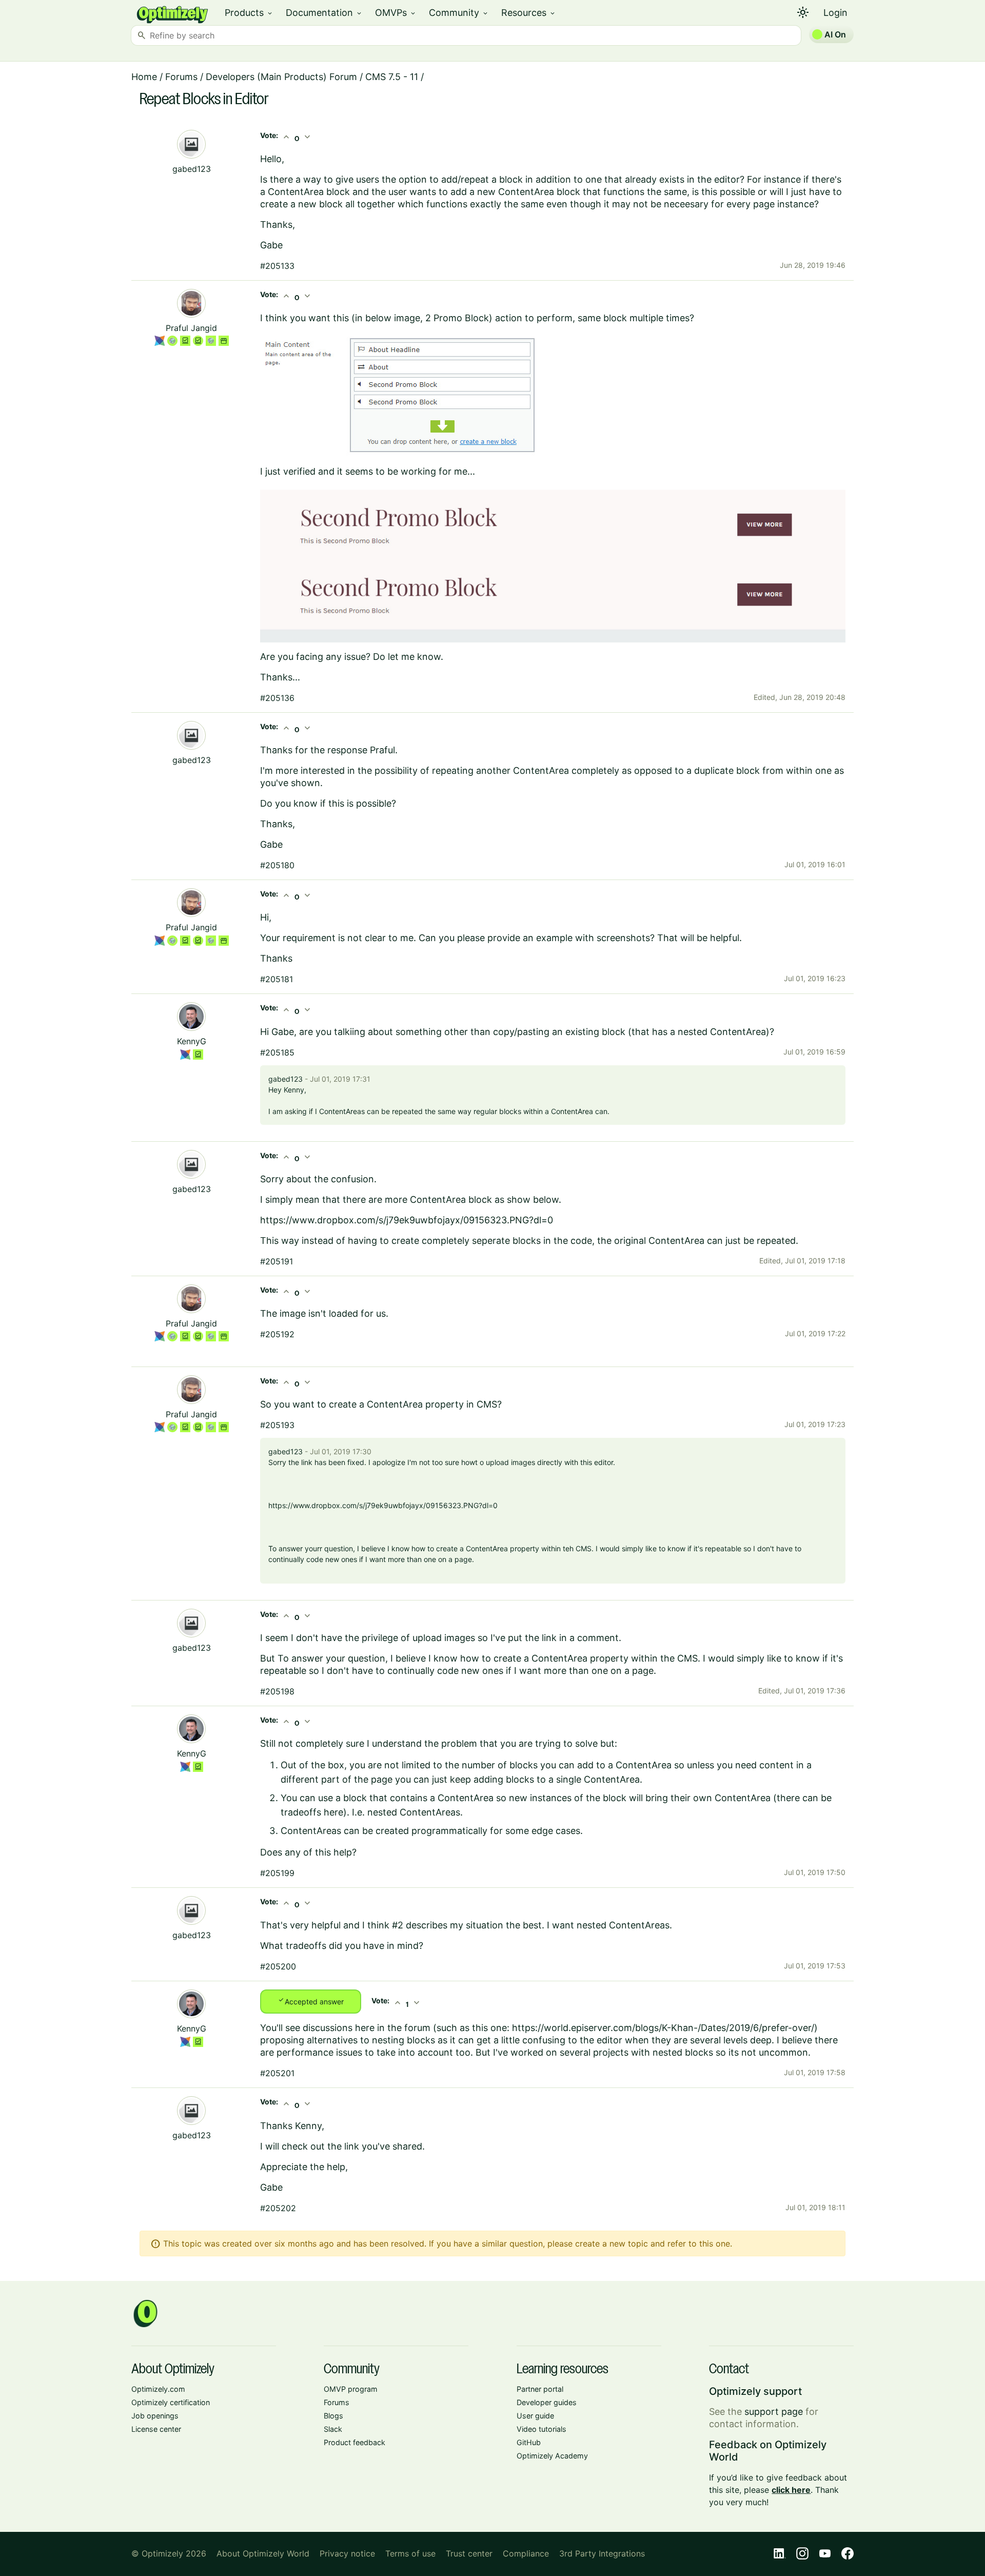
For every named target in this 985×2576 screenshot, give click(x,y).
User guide (535, 2416)
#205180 (277, 865)
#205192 (277, 1334)
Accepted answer (311, 2001)
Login (835, 13)
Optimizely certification (171, 2402)
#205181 (277, 979)
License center (156, 2429)
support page (774, 2412)
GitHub (529, 2442)
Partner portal (540, 2389)
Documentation (324, 13)
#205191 (277, 1261)
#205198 (277, 1691)
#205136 (277, 698)
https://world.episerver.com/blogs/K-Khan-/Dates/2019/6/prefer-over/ (663, 2028)
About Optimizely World (263, 2553)
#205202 (278, 2208)
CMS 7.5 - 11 (392, 77)
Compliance (526, 2553)
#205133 (277, 266)
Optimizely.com (158, 2389)
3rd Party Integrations (602, 2553)
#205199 (277, 1873)
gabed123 (192, 169)
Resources (529, 13)
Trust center (469, 2553)
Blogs (333, 2416)
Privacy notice (347, 2553)
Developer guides (547, 2402)
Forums (181, 77)
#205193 (277, 1425)
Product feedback (354, 2442)
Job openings (155, 2416)
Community (459, 13)
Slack (333, 2429)
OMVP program (351, 2389)
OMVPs (396, 13)
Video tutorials (541, 2429)
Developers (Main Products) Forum (281, 77)
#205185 (277, 1052)
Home (144, 77)
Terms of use (410, 2553)
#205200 (278, 1966)
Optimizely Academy (552, 2456)
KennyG (192, 1041)
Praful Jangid (191, 328)
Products (249, 13)
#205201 (277, 2073)
